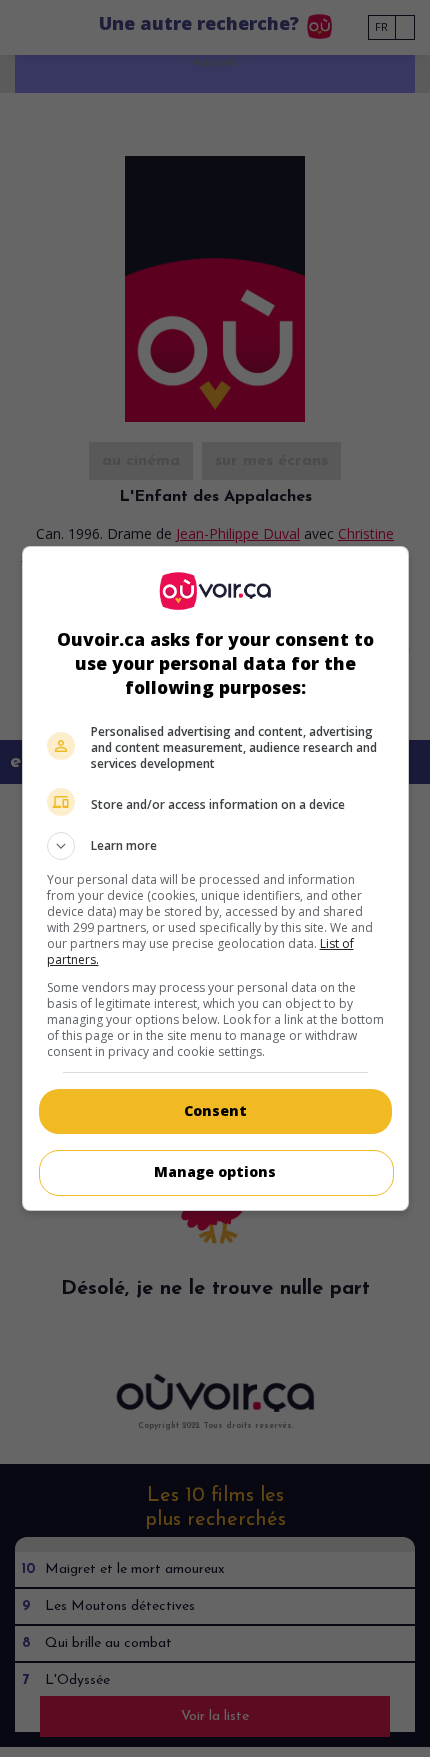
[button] (215, 846)
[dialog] (215, 878)
